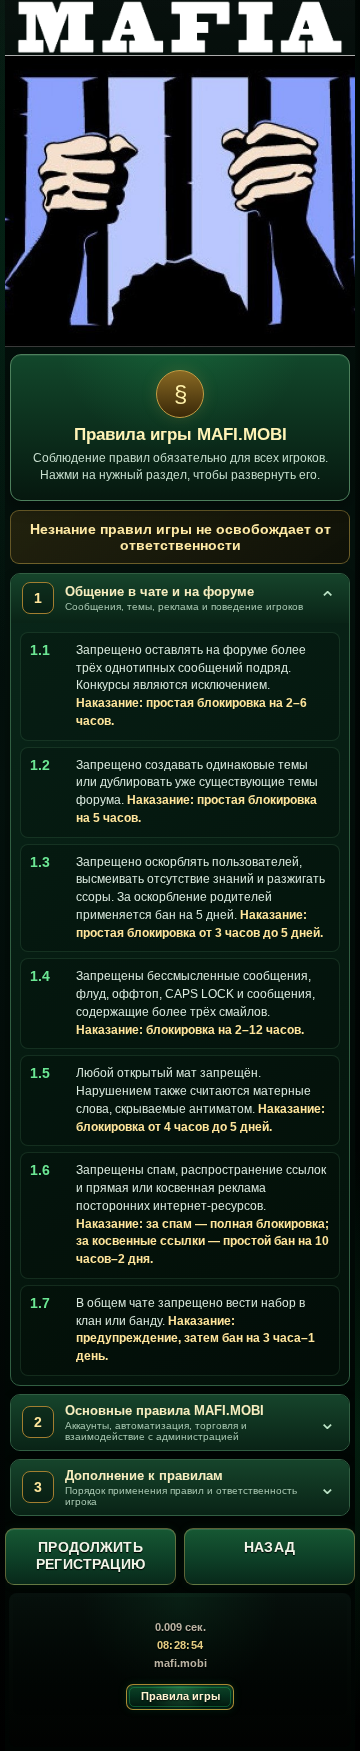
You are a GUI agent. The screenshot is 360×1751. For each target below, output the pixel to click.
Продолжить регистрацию (90, 1556)
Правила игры (180, 1696)
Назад (269, 1547)
